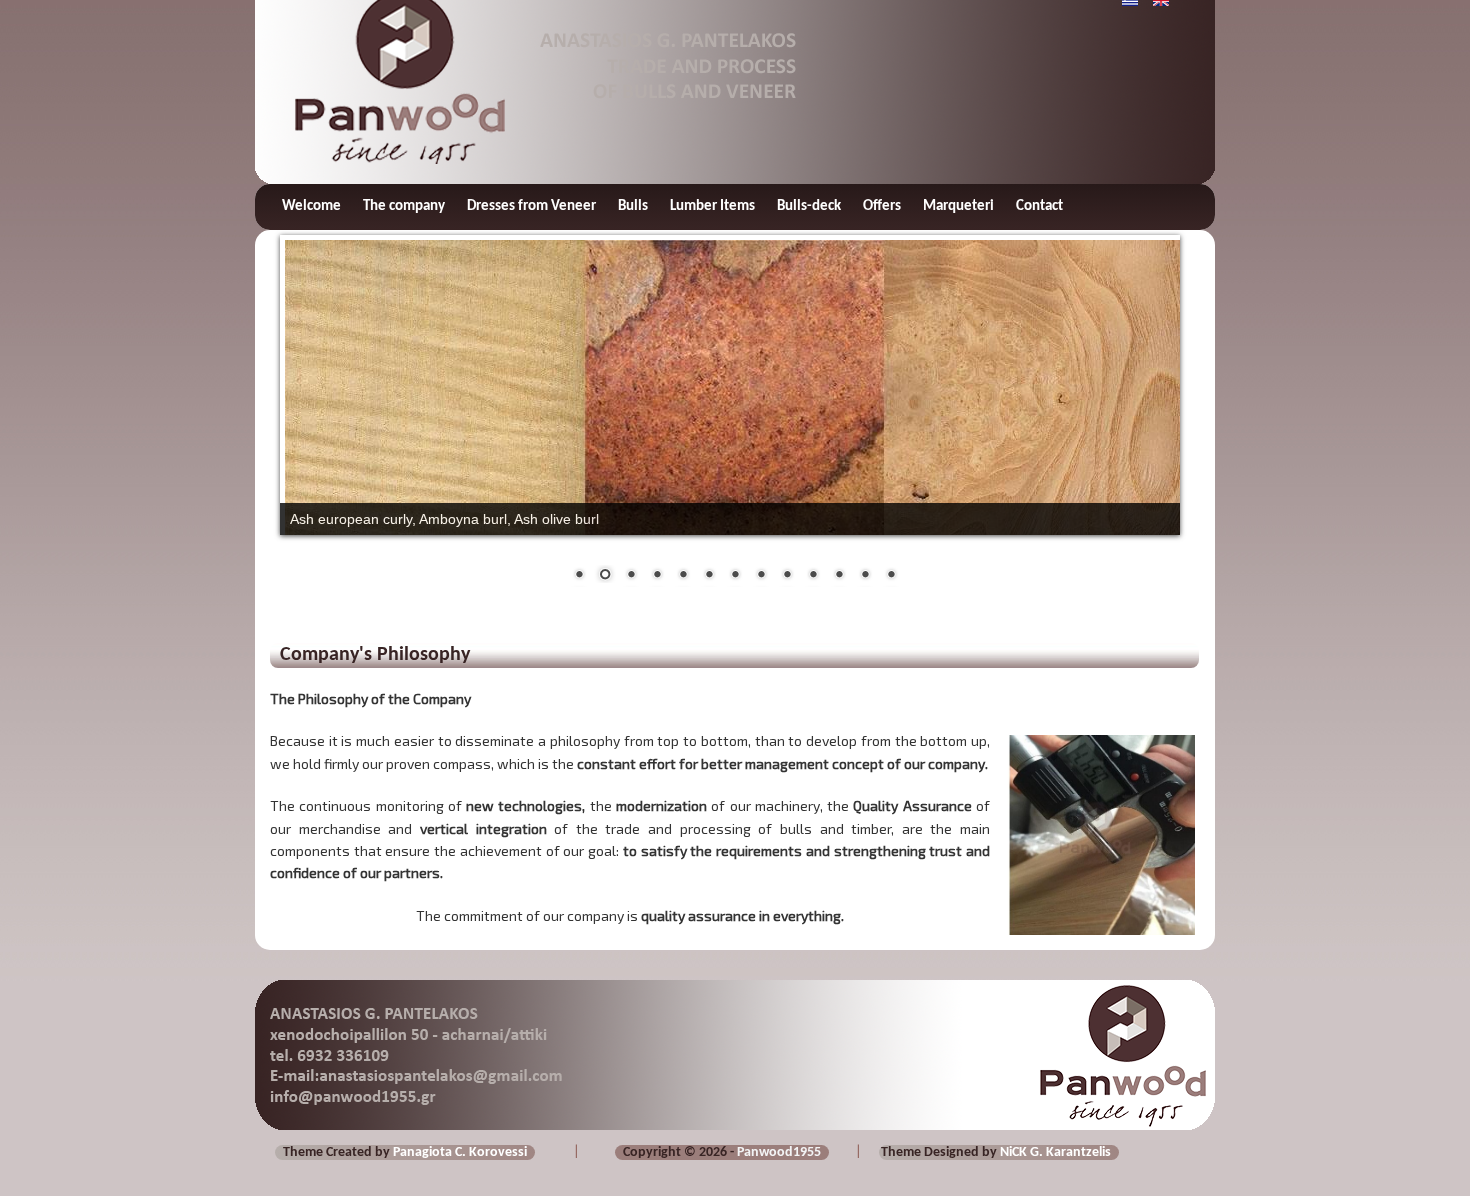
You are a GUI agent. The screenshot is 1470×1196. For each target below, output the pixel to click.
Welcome (311, 206)
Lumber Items (712, 206)
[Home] (389, 71)
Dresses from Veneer (531, 206)
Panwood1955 (779, 1152)
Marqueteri (958, 206)
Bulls (633, 206)
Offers (882, 206)
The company (404, 206)
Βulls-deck (809, 206)
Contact (1039, 206)
